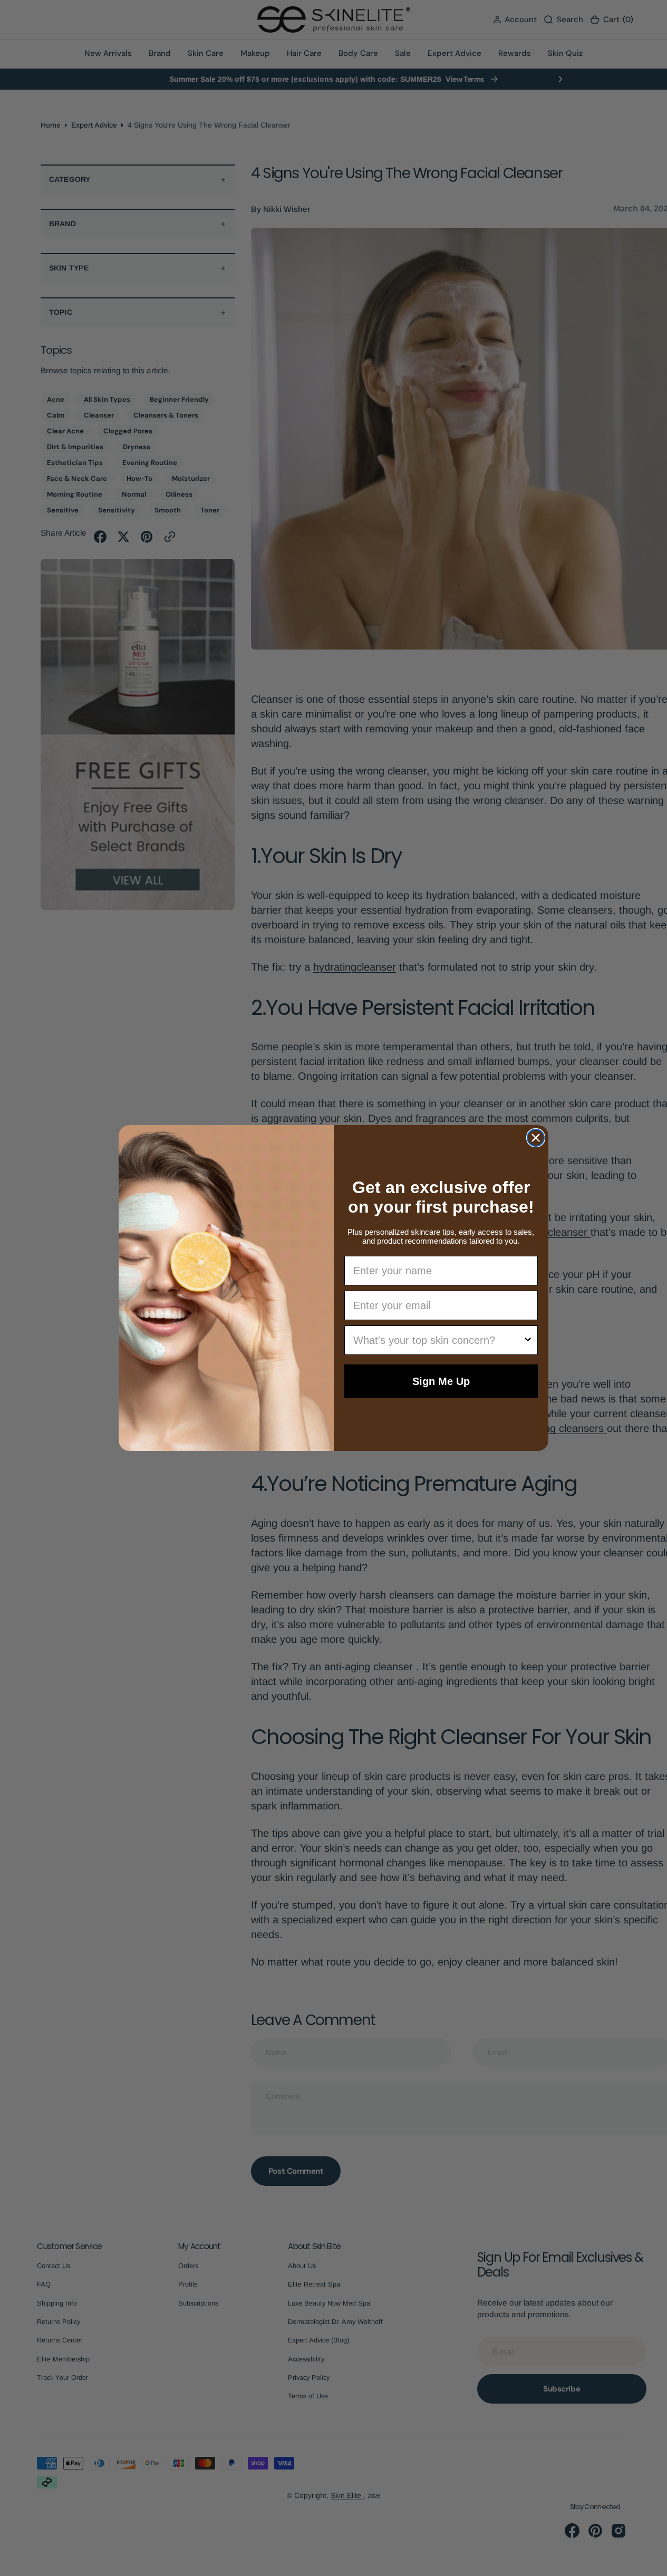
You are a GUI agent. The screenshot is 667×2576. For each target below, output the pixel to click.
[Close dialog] (536, 1138)
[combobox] (438, 1340)
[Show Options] (528, 1340)
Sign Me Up (441, 1381)
